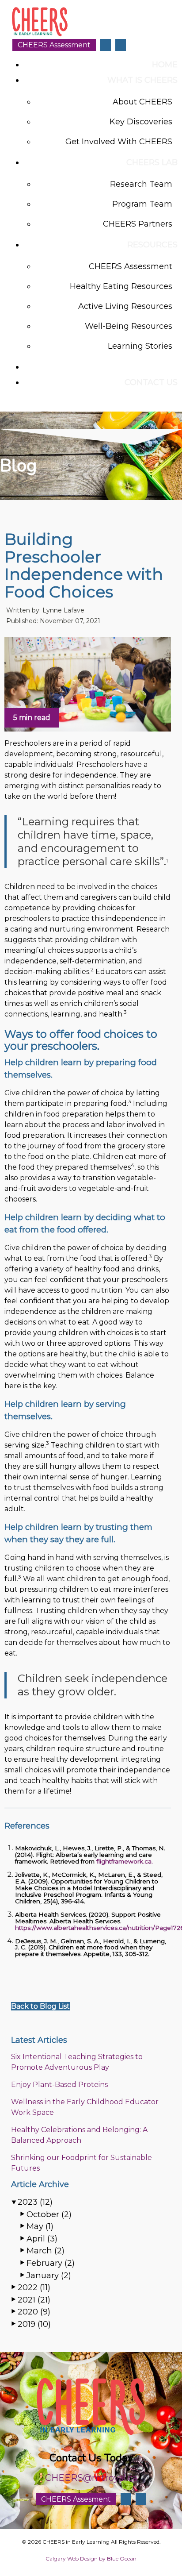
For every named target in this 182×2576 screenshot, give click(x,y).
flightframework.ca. (125, 1861)
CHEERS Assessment (54, 45)
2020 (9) (34, 2312)
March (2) (45, 2251)
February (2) (51, 2263)
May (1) (40, 2226)
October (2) (49, 2214)
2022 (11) (34, 2287)
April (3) (42, 2239)
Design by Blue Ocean (108, 2559)
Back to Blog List (40, 2006)
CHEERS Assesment (76, 2499)
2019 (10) (34, 2324)
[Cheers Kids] (40, 35)
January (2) (49, 2275)
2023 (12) (35, 2202)
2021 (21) (34, 2300)
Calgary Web (62, 2559)
